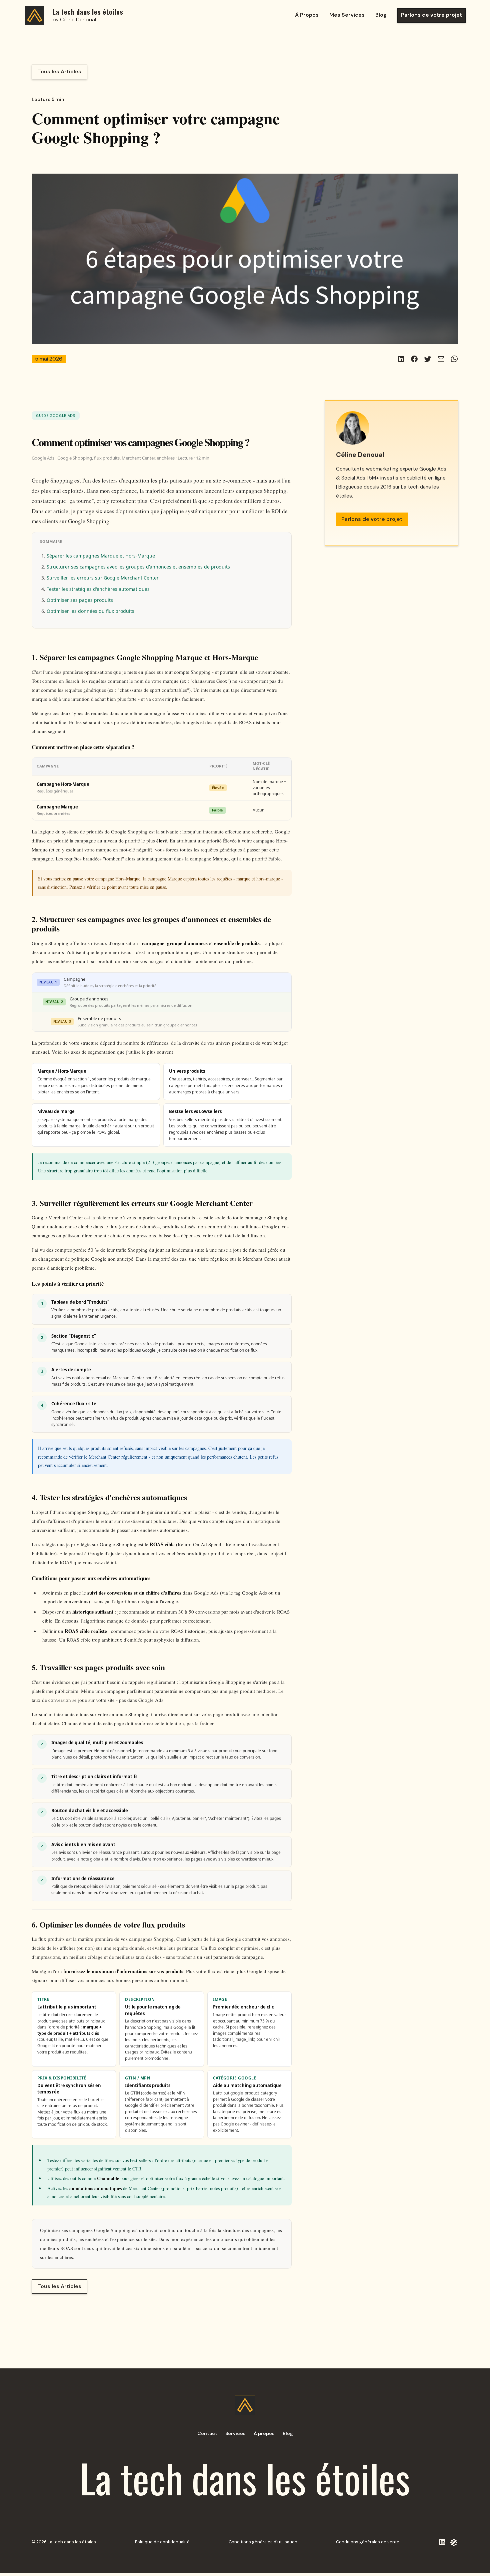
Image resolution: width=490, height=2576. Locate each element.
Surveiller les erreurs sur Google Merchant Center (103, 578)
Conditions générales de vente (368, 2542)
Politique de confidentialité (162, 2542)
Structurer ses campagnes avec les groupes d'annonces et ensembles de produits (138, 567)
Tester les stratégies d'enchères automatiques (98, 589)
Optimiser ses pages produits (80, 600)
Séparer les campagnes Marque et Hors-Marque (101, 556)
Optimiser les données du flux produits (90, 611)
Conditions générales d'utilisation (263, 2542)
